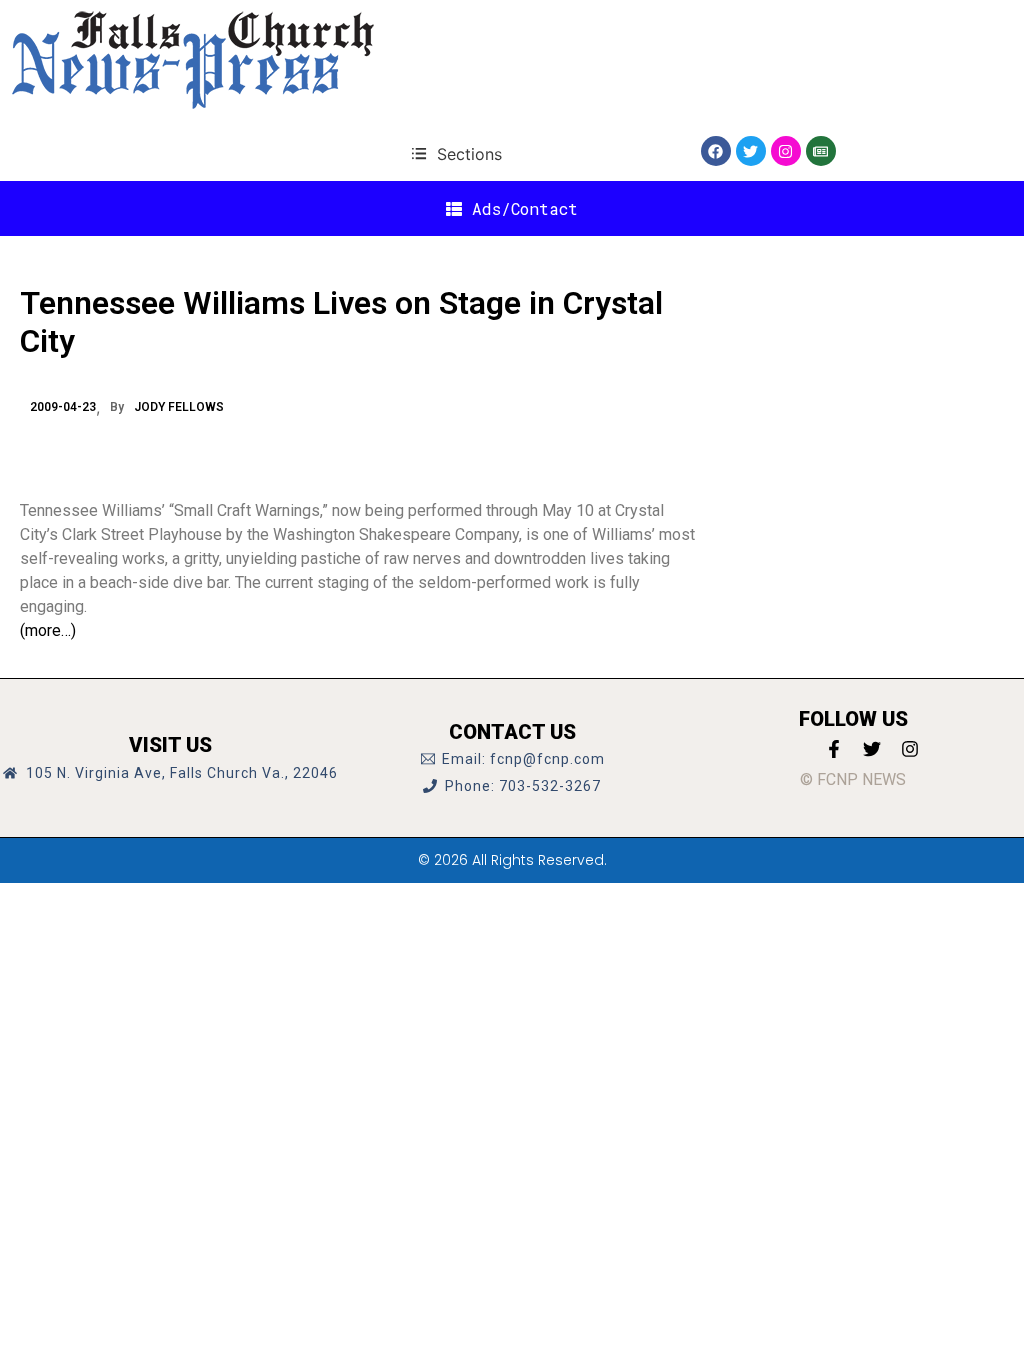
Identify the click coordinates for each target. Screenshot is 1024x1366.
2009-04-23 (63, 407)
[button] (456, 153)
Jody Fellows (179, 407)
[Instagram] (786, 151)
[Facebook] (716, 151)
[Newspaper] (821, 151)
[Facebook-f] (834, 749)
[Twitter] (751, 151)
